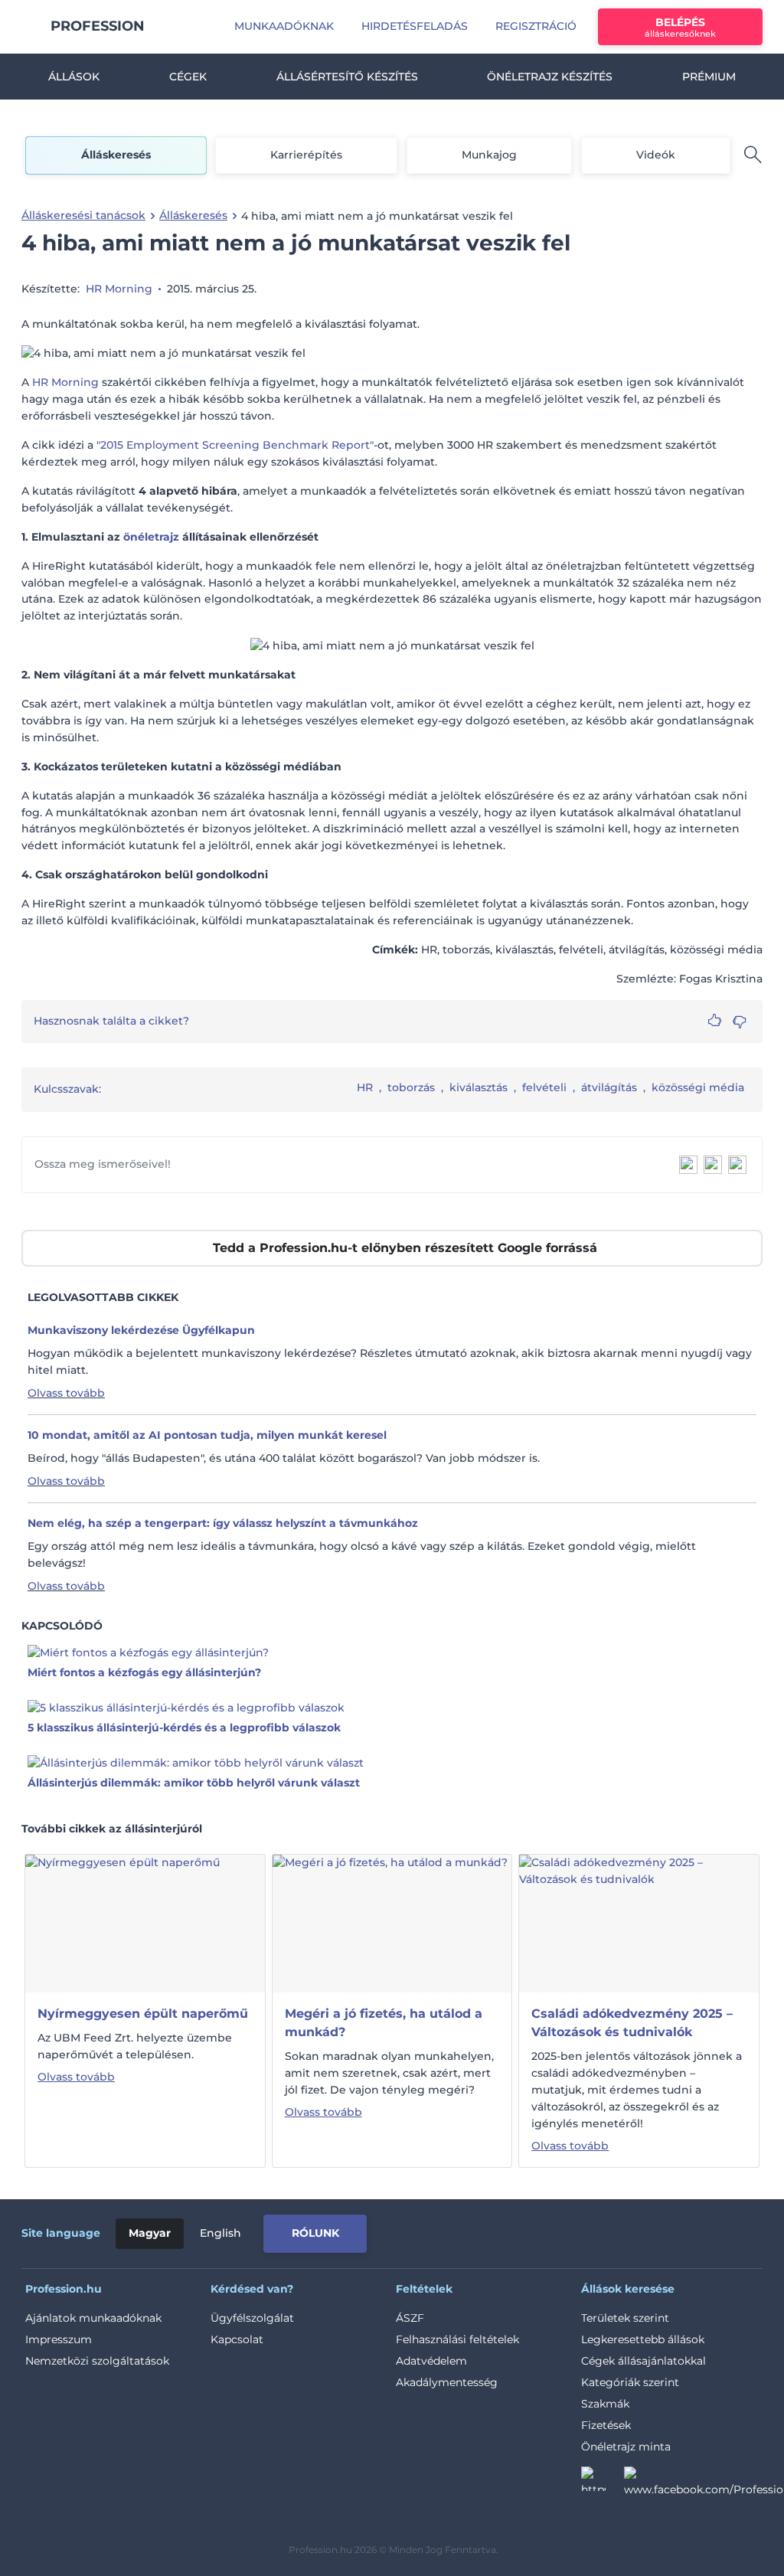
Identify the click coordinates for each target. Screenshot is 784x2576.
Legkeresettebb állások (643, 2339)
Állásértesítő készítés (347, 77)
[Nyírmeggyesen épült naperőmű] (122, 1923)
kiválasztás (479, 1087)
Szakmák (605, 2404)
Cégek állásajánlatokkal (644, 2361)
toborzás (411, 1087)
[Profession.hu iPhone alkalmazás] (590, 2231)
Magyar (150, 2233)
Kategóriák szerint (630, 2382)
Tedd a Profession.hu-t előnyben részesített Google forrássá (405, 1248)
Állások (74, 77)
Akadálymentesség (447, 2382)
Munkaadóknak (284, 26)
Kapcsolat (237, 2339)
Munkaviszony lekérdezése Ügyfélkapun (141, 1330)
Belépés (680, 27)
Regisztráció (536, 26)
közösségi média (698, 1087)
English (220, 2233)
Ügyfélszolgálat (252, 2318)
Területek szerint (625, 2318)
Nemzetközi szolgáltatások (97, 2361)
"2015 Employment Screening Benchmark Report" (235, 445)
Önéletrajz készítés (550, 77)
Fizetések (606, 2425)
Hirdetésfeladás (415, 26)
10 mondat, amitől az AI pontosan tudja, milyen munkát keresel (207, 1435)
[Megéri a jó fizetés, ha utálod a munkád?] (390, 1923)
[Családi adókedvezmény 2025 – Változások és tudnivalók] (639, 1923)
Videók (656, 155)
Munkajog (489, 155)
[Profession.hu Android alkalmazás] (699, 2231)
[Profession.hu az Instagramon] (603, 2483)
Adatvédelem (431, 2361)
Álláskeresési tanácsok (83, 215)
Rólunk (315, 2233)
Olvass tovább (66, 1393)
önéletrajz (151, 537)
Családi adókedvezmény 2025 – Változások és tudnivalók (632, 2023)
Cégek (188, 77)
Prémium (709, 77)
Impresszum (59, 2339)
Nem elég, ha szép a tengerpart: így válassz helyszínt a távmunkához (223, 1523)
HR (365, 1087)
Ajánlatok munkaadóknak (93, 2318)
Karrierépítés (306, 155)
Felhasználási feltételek (457, 2339)
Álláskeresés (116, 155)
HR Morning (119, 289)
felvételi (544, 1087)
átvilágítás (609, 1087)
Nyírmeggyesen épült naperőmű (143, 2014)
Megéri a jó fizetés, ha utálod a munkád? (384, 2023)
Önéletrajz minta (626, 2447)
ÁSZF (410, 2318)
